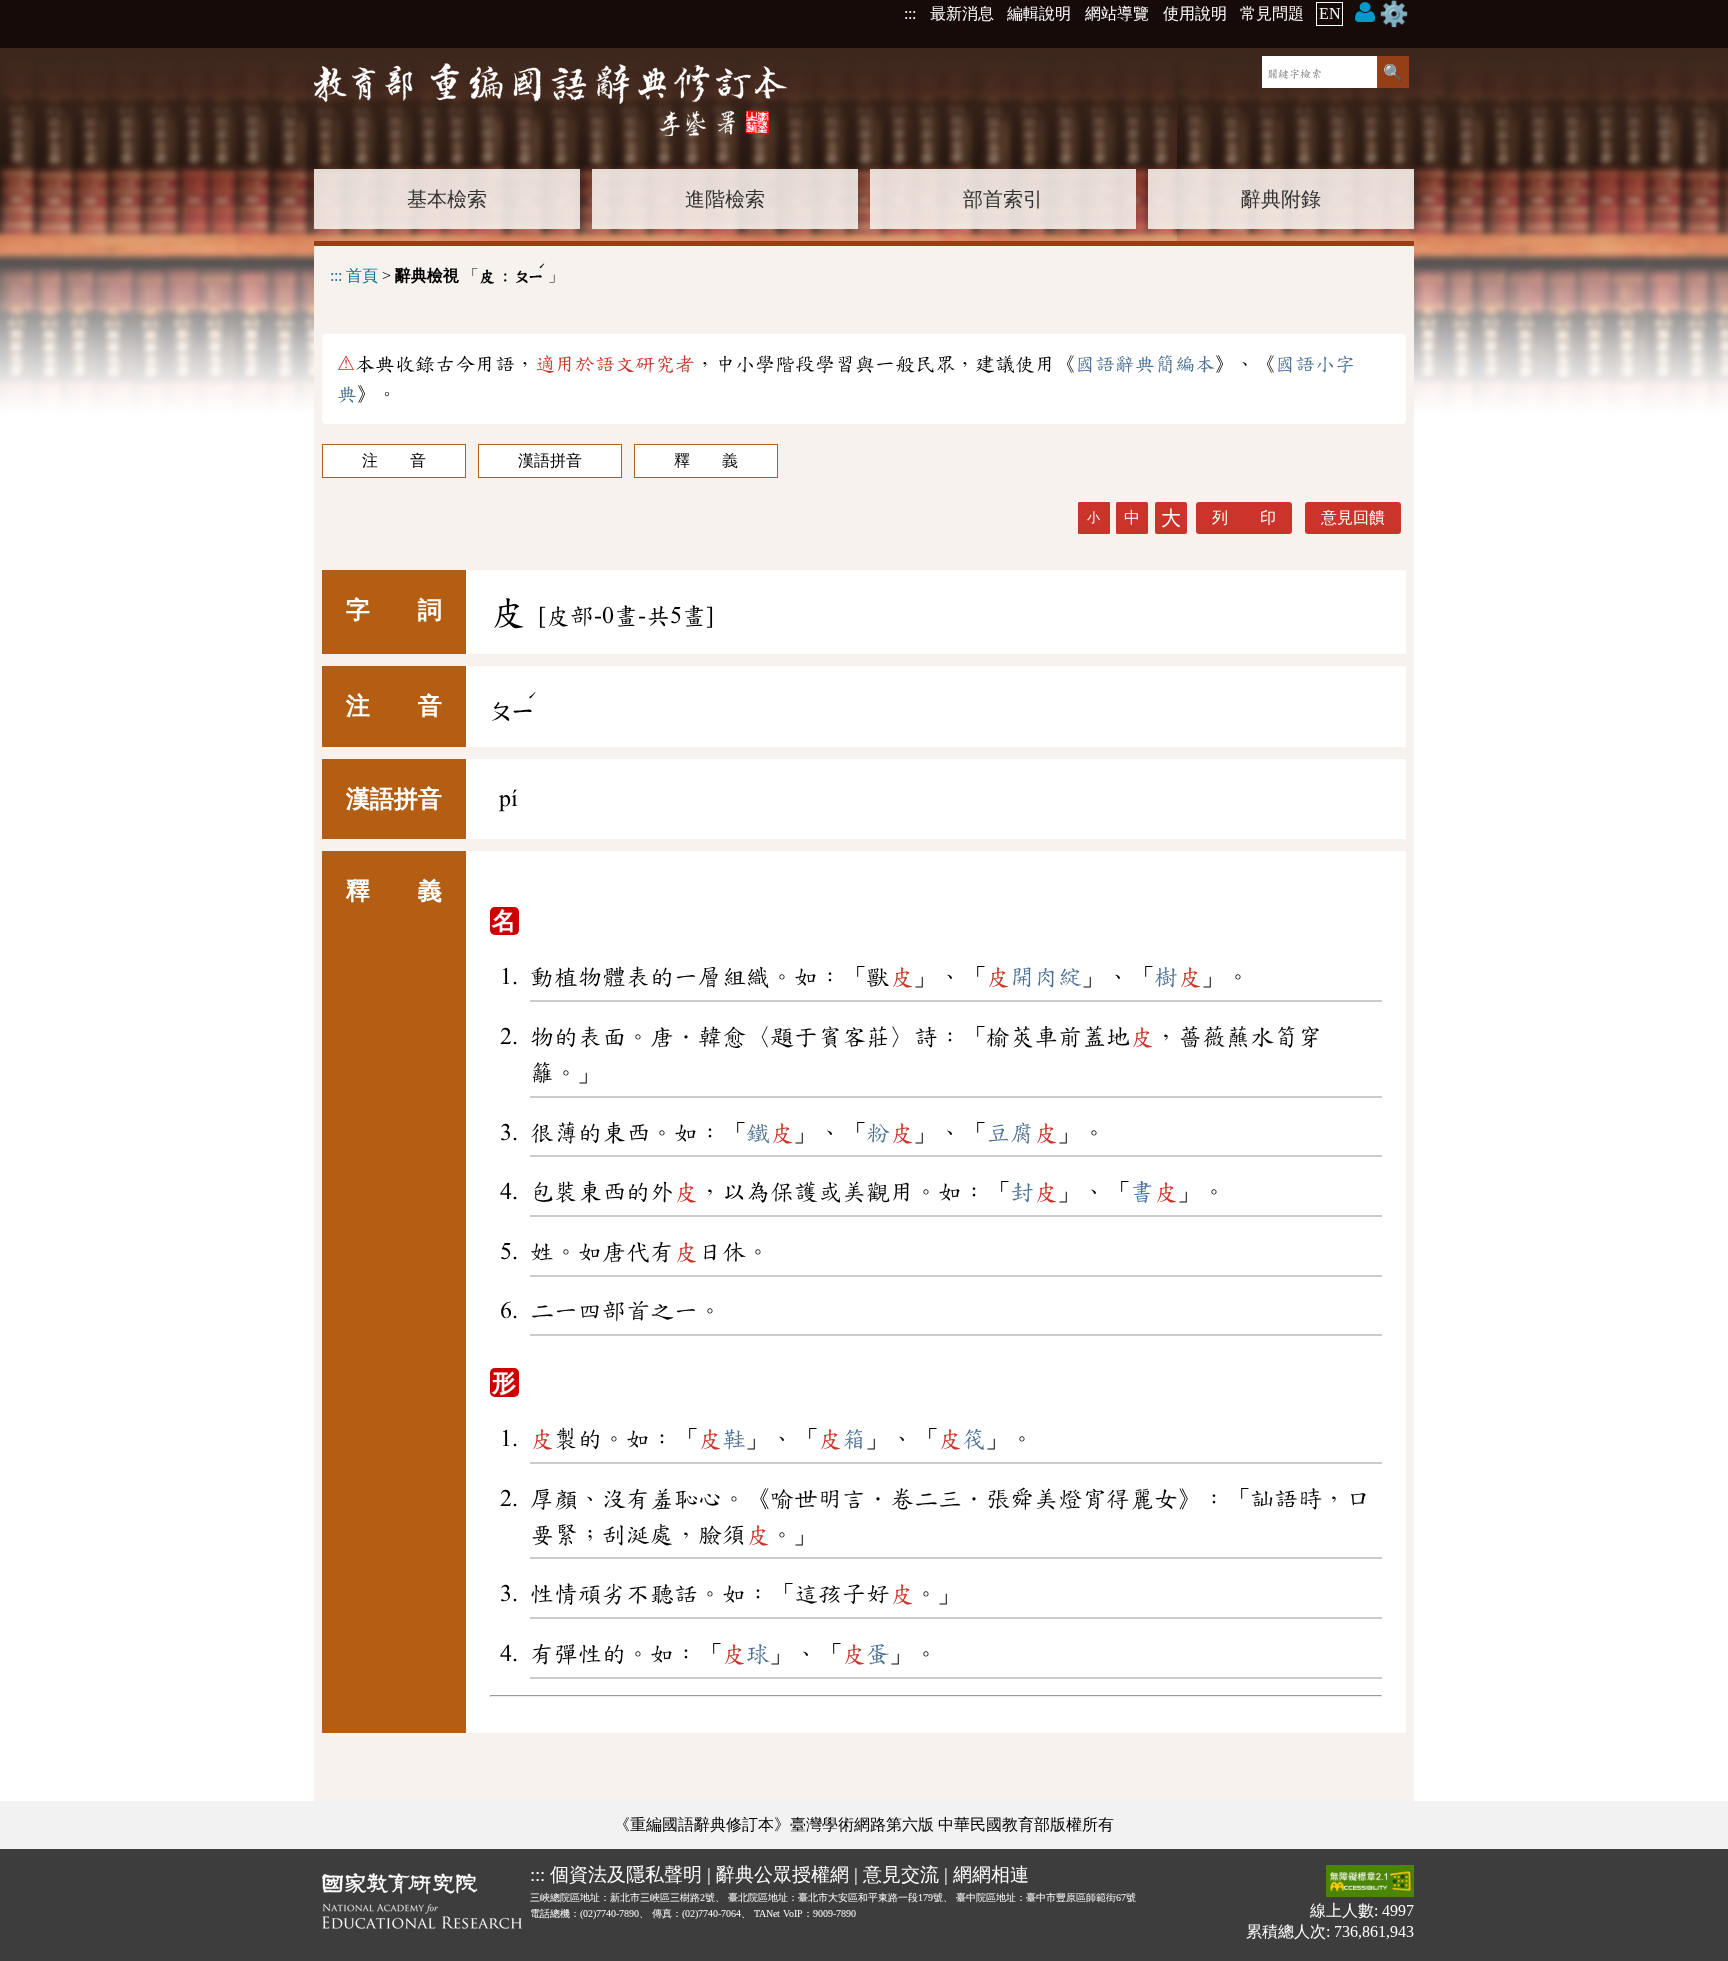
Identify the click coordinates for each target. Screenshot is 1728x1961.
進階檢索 (725, 199)
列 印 (1244, 517)
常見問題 (1272, 13)
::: (910, 13)
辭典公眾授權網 (782, 1874)
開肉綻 (1034, 977)
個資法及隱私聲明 (626, 1874)
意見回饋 (1353, 517)
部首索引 (1003, 199)
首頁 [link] (362, 275)
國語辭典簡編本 (1145, 364)
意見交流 (901, 1874)
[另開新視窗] (422, 1905)
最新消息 (962, 13)
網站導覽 (1117, 13)
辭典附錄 (1281, 199)
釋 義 (706, 460)
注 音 (394, 460)
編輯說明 (1039, 13)
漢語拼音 (550, 460)
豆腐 (1022, 1133)
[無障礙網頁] (1370, 1882)
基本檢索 (447, 199)
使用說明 (1195, 13)
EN (1330, 13)
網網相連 (991, 1874)
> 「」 (447, 272)
